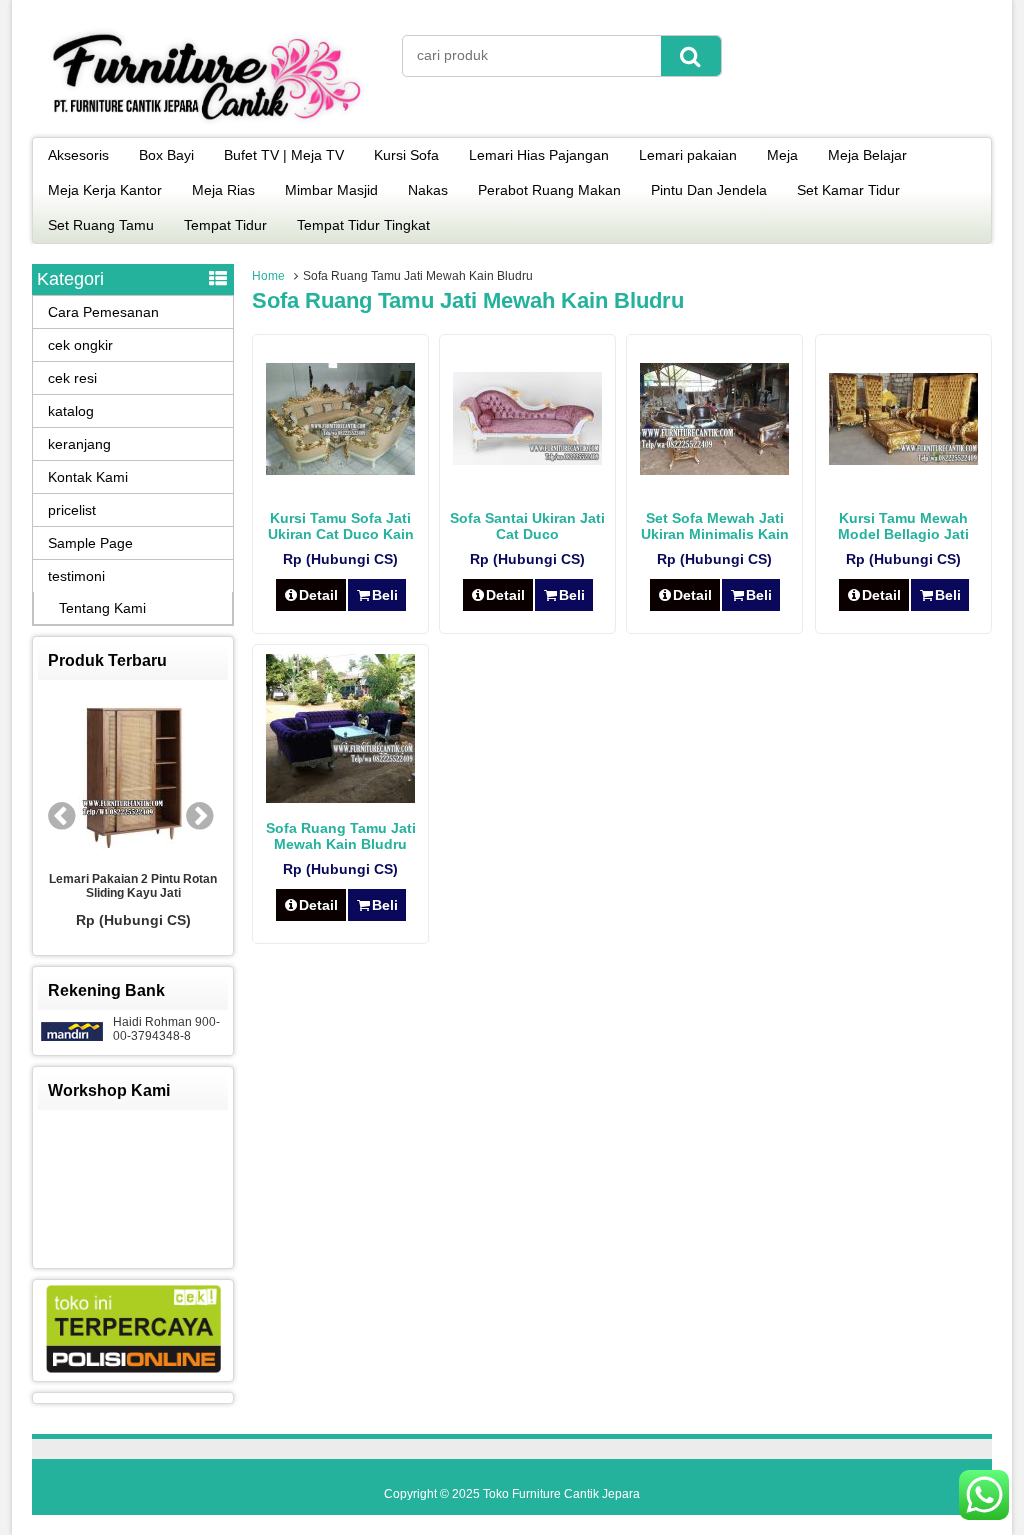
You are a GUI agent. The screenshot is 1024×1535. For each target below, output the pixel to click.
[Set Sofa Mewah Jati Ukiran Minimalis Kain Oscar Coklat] (714, 470)
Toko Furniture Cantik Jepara (561, 1494)
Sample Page (90, 543)
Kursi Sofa (406, 155)
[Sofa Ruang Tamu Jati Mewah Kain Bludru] (340, 798)
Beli (385, 595)
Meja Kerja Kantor (105, 190)
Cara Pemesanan (103, 312)
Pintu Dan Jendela (709, 190)
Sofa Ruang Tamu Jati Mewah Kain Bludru (341, 836)
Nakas (428, 190)
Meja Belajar (867, 155)
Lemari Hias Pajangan (539, 155)
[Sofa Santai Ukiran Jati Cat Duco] (527, 460)
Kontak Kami (88, 477)
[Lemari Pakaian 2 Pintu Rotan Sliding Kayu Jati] (133, 776)
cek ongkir (80, 345)
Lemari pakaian (688, 155)
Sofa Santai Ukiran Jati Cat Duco (527, 526)
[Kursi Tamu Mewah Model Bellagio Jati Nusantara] (903, 460)
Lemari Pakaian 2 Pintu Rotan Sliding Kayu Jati (133, 886)
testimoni (76, 576)
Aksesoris (78, 155)
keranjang (79, 444)
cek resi (72, 378)
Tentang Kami (102, 608)
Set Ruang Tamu (101, 225)
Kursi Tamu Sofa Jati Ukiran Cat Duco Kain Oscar (341, 534)
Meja (782, 155)
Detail (318, 595)
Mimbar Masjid (331, 190)
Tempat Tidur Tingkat (363, 225)
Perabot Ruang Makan (549, 190)
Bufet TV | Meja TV (284, 155)
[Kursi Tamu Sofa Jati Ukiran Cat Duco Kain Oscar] (340, 470)
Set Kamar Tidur (848, 190)
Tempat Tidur (225, 225)
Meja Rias (223, 190)
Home (268, 276)
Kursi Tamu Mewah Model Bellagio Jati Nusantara (903, 534)
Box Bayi (166, 155)
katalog (71, 411)
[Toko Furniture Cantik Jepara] (207, 124)
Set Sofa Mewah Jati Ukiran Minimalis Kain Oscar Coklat (715, 534)
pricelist (72, 510)
